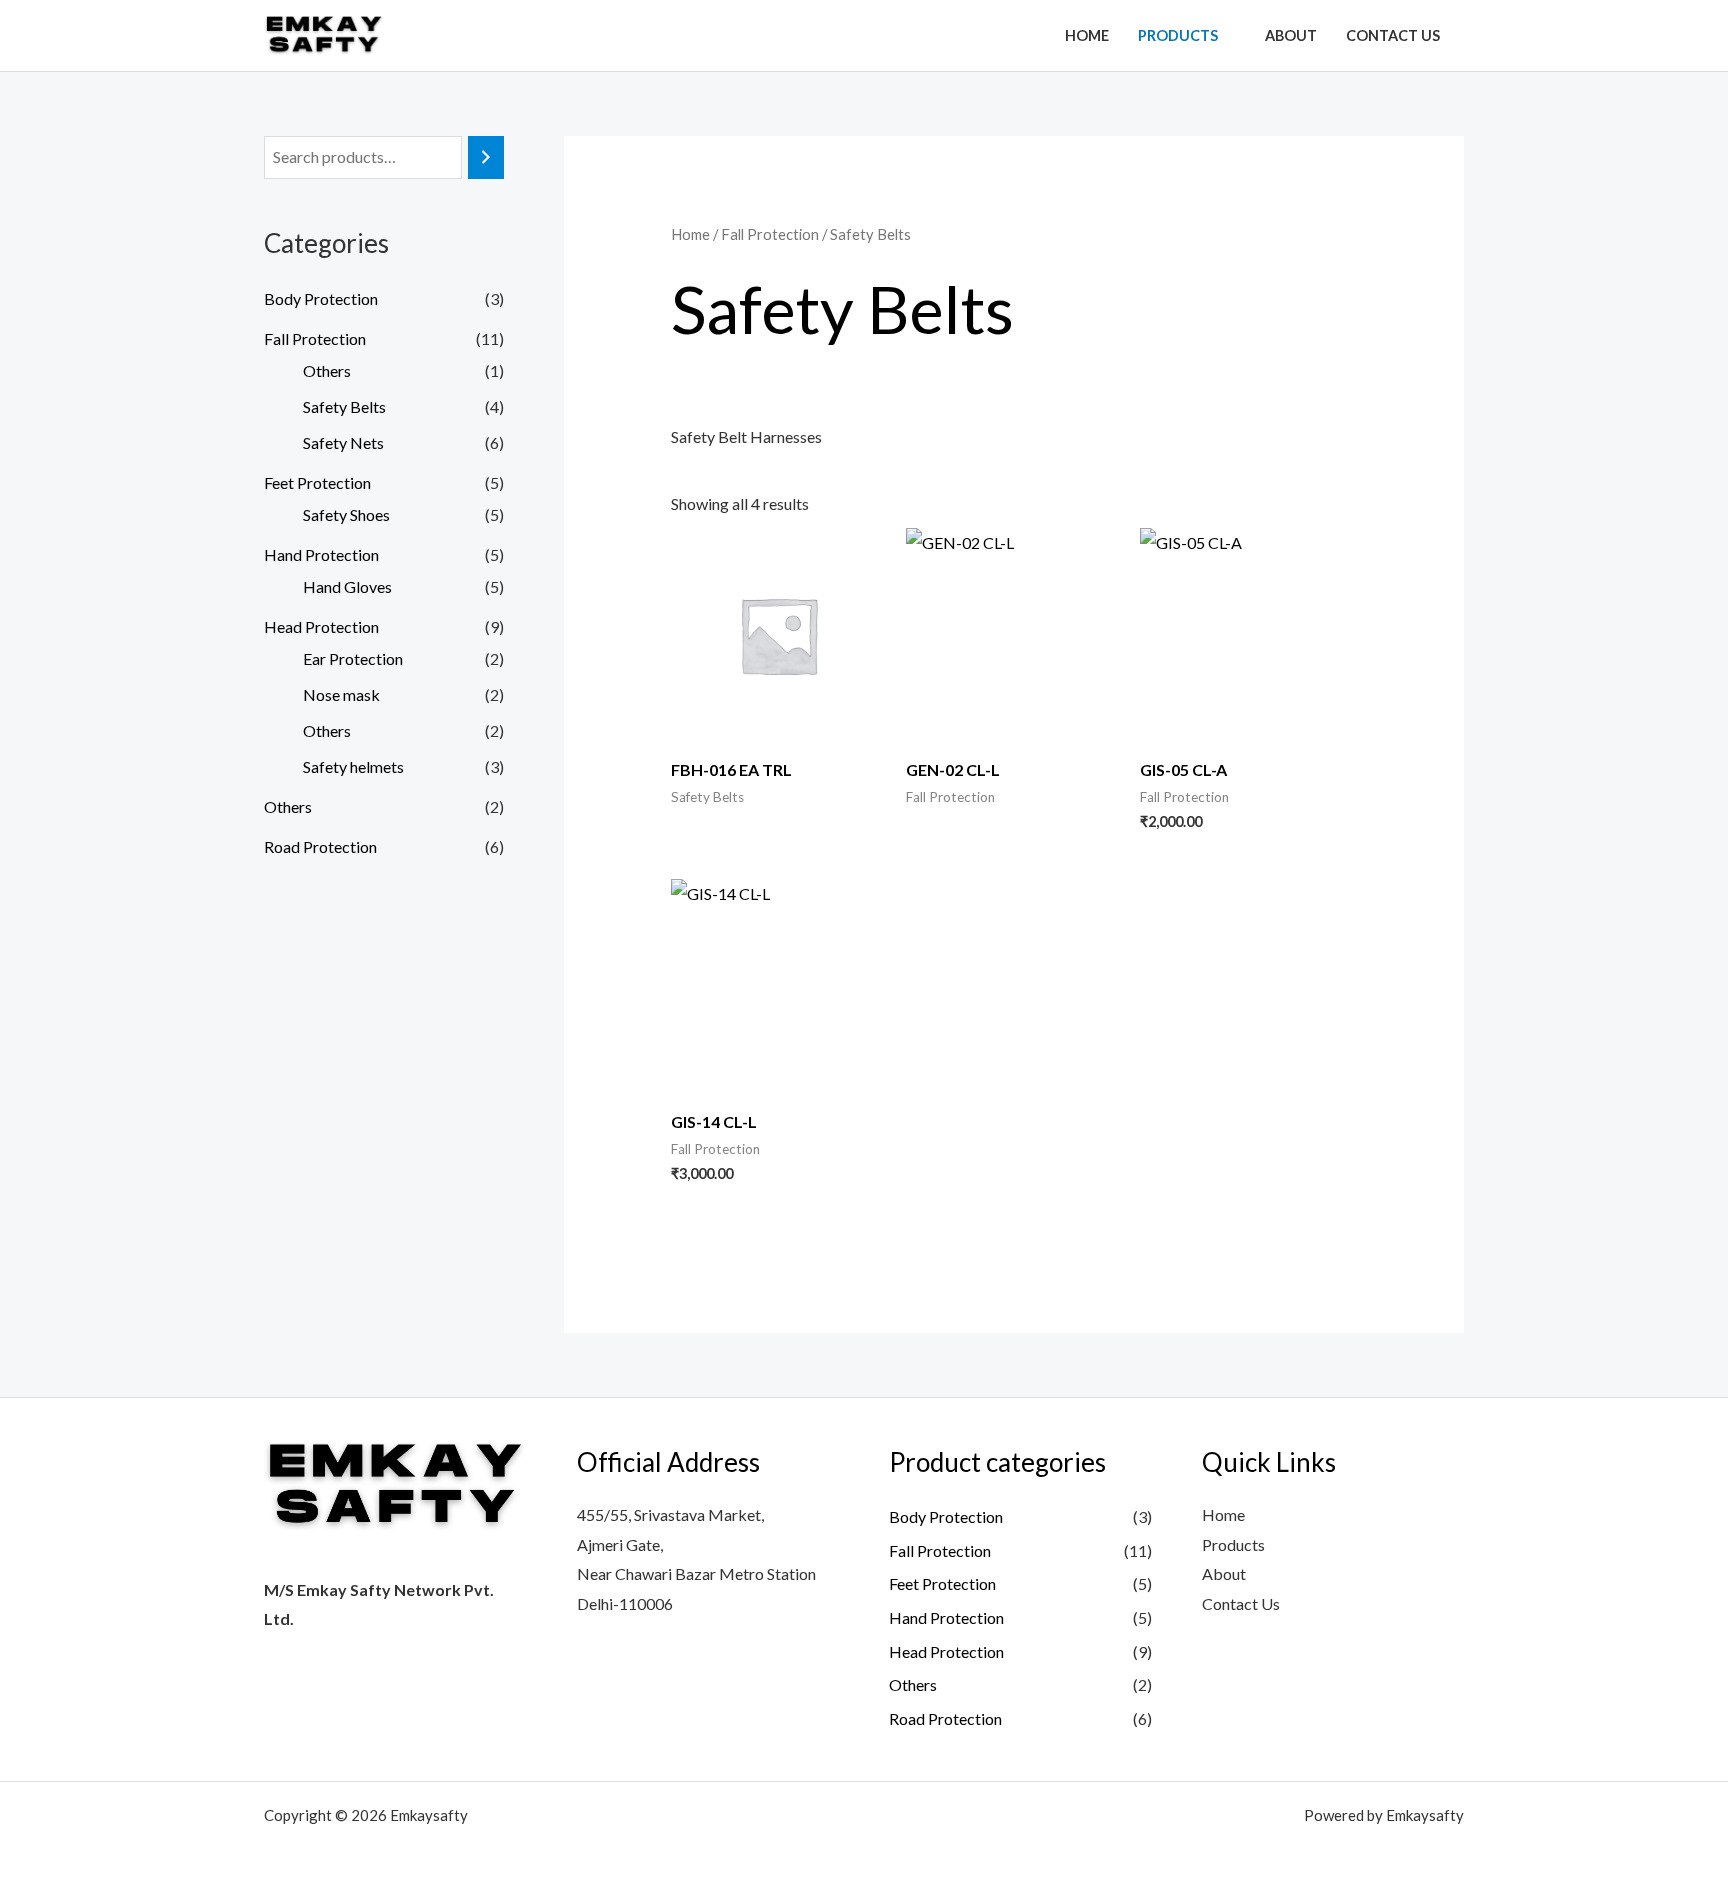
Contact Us (1393, 35)
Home (1087, 35)
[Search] (486, 157)
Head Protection (321, 626)
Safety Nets (343, 442)
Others (327, 370)
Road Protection (320, 846)
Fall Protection (315, 338)
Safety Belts (344, 406)
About (1291, 35)
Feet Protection (317, 482)
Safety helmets (353, 766)
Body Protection (321, 298)
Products (1178, 35)
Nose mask (341, 694)
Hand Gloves (347, 586)
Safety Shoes (346, 514)
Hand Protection (321, 554)
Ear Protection (353, 658)
